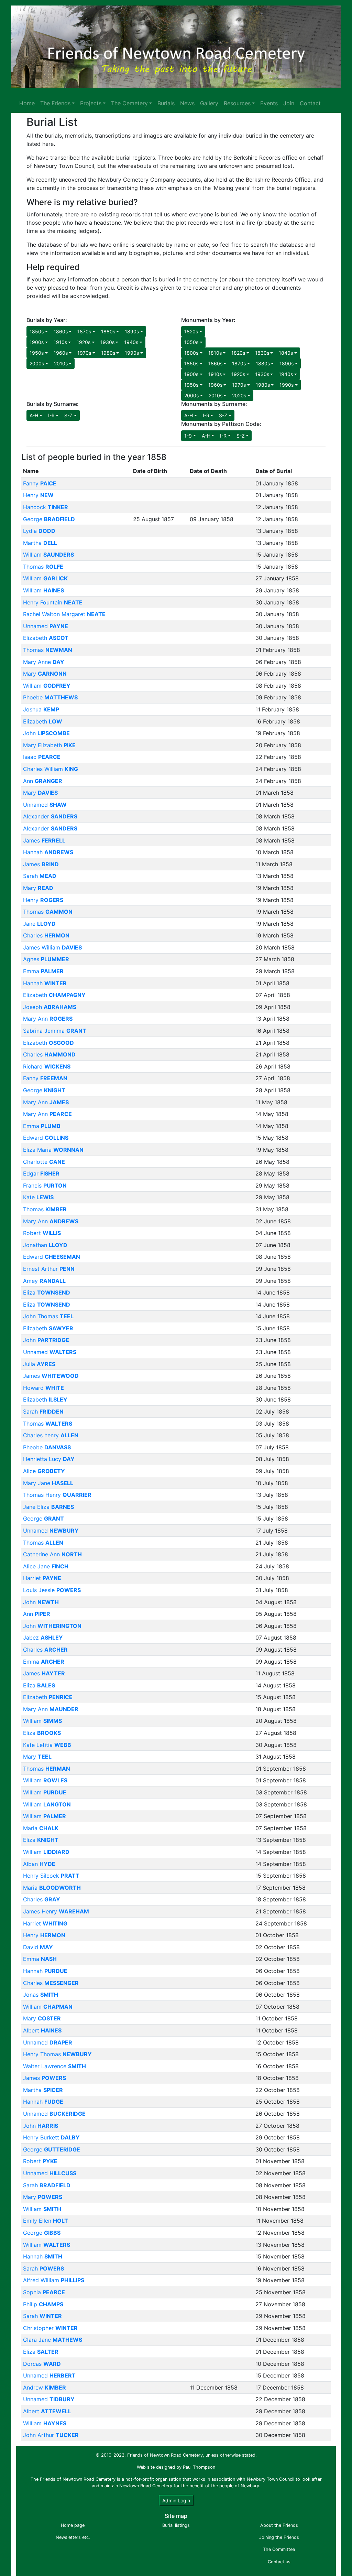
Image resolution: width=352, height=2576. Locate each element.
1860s (61, 331)
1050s (191, 342)
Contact (310, 103)
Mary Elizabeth (49, 745)
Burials (166, 103)
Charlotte (44, 1162)
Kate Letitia (47, 1745)
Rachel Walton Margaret (64, 614)
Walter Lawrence (54, 2066)
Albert (42, 2030)
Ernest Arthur (49, 1269)
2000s (37, 363)
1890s (132, 331)
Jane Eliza (48, 1507)
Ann (43, 781)
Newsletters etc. (73, 2537)
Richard (47, 1066)
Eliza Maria (53, 1150)
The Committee (279, 2549)
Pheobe (47, 1447)
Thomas (43, 567)
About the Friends (279, 2525)
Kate (38, 1197)
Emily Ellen (46, 2221)
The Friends (55, 103)
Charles (46, 935)
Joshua (41, 709)
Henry (38, 495)
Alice (44, 1471)
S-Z (68, 415)
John (46, 733)
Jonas (41, 1995)
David (38, 1947)
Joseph (50, 1007)
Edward (46, 1138)
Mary (45, 674)
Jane (39, 924)
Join (289, 103)
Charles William (51, 769)
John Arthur (51, 2435)
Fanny (40, 483)
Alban (39, 1864)
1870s (84, 331)
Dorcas (42, 2364)
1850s (37, 331)
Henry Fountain (53, 602)
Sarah (40, 876)
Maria (41, 1828)
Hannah (48, 852)
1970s (84, 353)
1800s (191, 353)
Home (27, 103)
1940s (131, 342)
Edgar (41, 1173)
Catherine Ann (52, 1554)
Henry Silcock (51, 1876)
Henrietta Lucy (49, 1459)
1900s (37, 342)
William (48, 555)
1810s (215, 353)
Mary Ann (48, 1019)
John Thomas (48, 1316)
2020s (239, 395)
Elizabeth (46, 638)
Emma (43, 971)
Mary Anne (44, 662)
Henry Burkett (51, 2137)
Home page (73, 2525)
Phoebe (50, 697)
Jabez (43, 1638)
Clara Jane (53, 2340)
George (49, 519)
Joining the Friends (279, 2537)
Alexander (50, 816)
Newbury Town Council (271, 2479)
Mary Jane (48, 1483)
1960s (61, 353)
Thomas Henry (57, 1495)
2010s (61, 363)
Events (269, 103)
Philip (43, 2304)
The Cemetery (129, 103)
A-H (34, 415)
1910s (60, 342)
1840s (286, 353)
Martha (40, 543)
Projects (91, 103)
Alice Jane (46, 1566)
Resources (237, 103)
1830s (262, 353)
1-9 (188, 436)
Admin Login (176, 2500)
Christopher (50, 2328)
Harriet (42, 1578)
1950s (37, 353)
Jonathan (45, 1245)
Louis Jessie (52, 1590)
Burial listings (176, 2525)
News (187, 103)
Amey (44, 1281)
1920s (84, 342)
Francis (45, 1185)
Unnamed (46, 626)
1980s (108, 353)
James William (52, 947)
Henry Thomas (57, 2054)
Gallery (209, 103)
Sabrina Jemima (55, 1031)
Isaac (42, 757)
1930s (107, 342)
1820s (191, 331)
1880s (108, 331)
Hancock (46, 507)
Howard (43, 1388)
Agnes (46, 959)
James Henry (56, 1911)
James (44, 840)
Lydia (39, 531)
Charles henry (51, 1435)
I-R (51, 415)
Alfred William (54, 2280)
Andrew (45, 2387)
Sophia (44, 2292)
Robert (42, 1233)
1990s (132, 353)
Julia (39, 1364)
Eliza (47, 1292)
